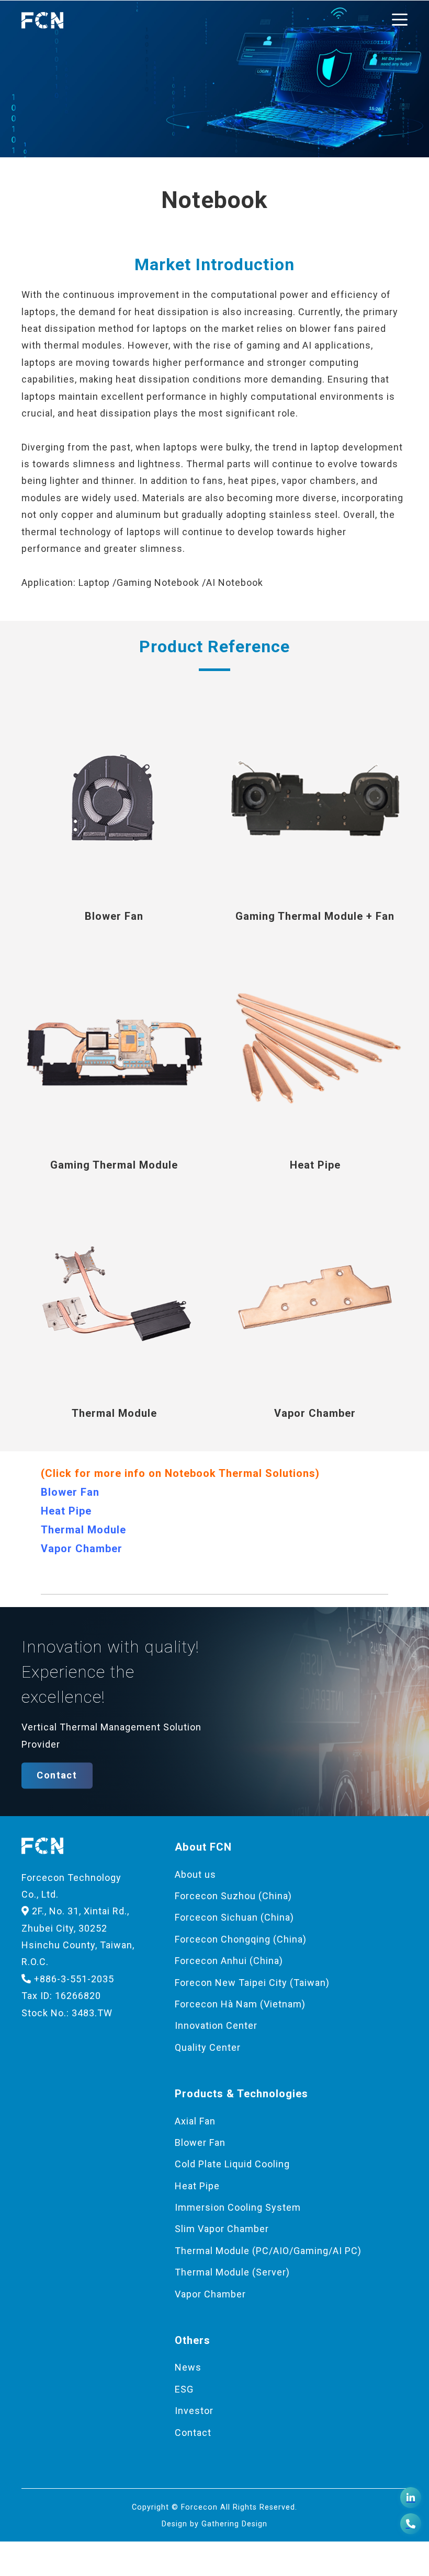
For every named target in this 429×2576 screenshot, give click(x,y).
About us (195, 1874)
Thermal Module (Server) (232, 2272)
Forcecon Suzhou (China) (233, 1896)
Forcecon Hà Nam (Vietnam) (240, 2004)
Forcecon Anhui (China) (229, 1961)
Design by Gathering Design (214, 2524)
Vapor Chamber (82, 1549)
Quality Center (208, 2047)
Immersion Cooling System (238, 2207)
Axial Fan (195, 2121)
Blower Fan (70, 1492)
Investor (194, 2411)
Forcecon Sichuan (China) (234, 1917)
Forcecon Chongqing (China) (241, 1939)
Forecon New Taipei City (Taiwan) (252, 1983)
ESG (184, 2389)
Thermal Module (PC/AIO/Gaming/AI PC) (268, 2251)
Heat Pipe (66, 1511)
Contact (57, 1775)
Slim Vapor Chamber (222, 2229)
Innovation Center (216, 2025)
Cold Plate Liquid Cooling (232, 2164)
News (188, 2367)
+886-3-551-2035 (73, 1979)
